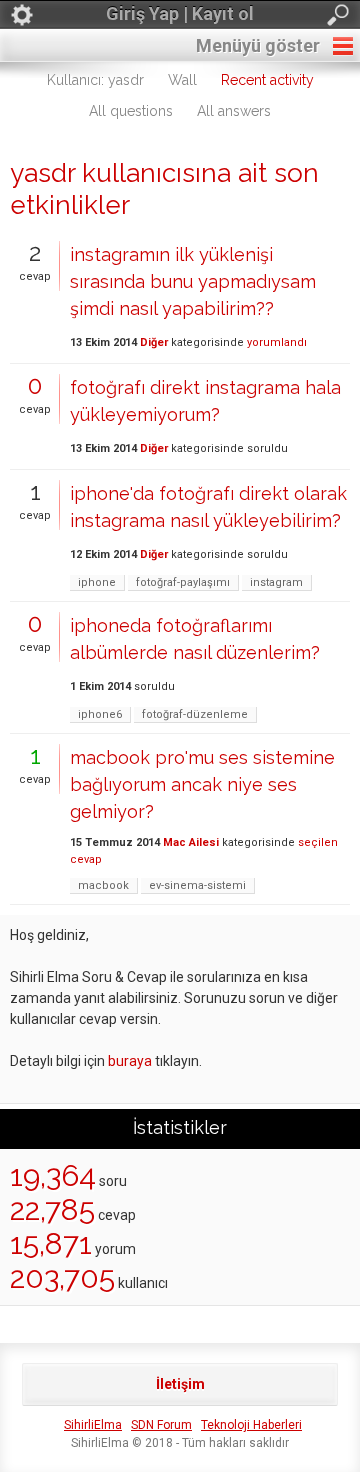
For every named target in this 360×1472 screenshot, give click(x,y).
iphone (97, 582)
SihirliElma (93, 1425)
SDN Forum (161, 1425)
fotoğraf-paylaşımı (183, 582)
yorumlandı (277, 342)
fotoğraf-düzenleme (195, 714)
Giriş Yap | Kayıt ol (180, 13)
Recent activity (267, 80)
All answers (234, 111)
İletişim (180, 1384)
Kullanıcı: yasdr (95, 80)
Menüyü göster (258, 45)
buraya (130, 1061)
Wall (182, 80)
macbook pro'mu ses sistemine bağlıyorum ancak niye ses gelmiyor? (202, 784)
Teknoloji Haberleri (251, 1425)
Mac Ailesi (191, 842)
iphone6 (100, 714)
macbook (103, 885)
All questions (131, 111)
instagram (276, 582)
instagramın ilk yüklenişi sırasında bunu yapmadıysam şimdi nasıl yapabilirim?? (193, 281)
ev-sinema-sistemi (197, 885)
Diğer (154, 342)
